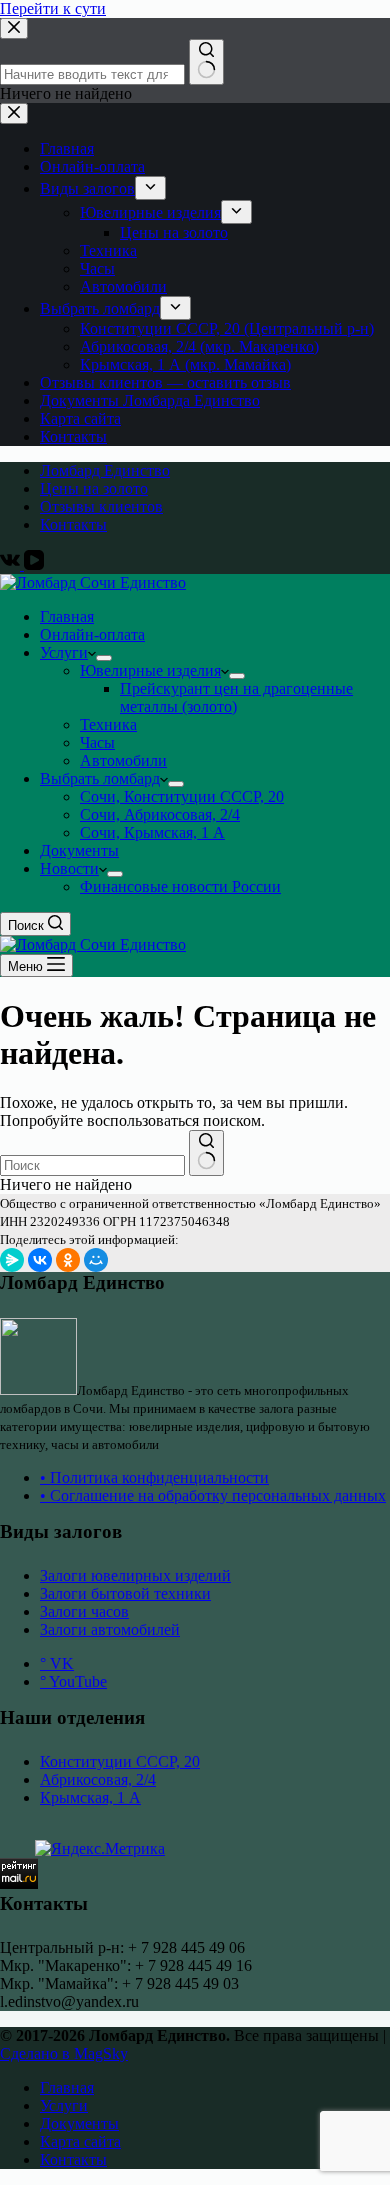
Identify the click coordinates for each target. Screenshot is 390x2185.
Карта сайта (80, 2141)
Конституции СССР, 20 (120, 1761)
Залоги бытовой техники (125, 1593)
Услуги (64, 652)
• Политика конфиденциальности (154, 1477)
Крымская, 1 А (90, 1797)
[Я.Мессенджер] (12, 1260)
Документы (79, 850)
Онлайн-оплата (92, 634)
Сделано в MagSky (64, 2053)
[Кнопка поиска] (206, 1153)
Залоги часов (84, 1611)
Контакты (73, 524)
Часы (97, 742)
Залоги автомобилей (110, 1629)
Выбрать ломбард (100, 778)
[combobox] (92, 1165)
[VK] (12, 564)
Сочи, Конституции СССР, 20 (182, 796)
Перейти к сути (53, 8)
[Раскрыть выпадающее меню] (104, 658)
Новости (69, 868)
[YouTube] (34, 564)
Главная (67, 616)
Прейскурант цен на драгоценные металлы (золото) (236, 697)
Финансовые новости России (180, 886)
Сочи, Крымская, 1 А (152, 832)
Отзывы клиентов (101, 506)
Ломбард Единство (105, 470)
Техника (108, 724)
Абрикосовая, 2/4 (98, 1779)
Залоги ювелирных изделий (135, 1575)
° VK (57, 1663)
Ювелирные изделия (150, 670)
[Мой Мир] (96, 1260)
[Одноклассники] (68, 1260)
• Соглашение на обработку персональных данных (213, 1495)
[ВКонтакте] (40, 1260)
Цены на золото (94, 488)
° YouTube (73, 1681)
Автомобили (123, 760)
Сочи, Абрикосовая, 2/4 (160, 814)
